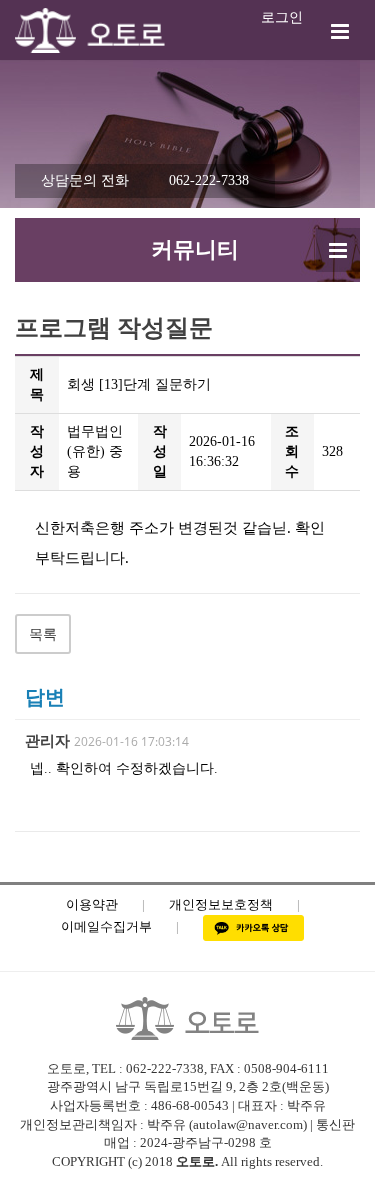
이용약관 (92, 904)
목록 (43, 634)
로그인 (282, 17)
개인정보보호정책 (221, 904)
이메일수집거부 (106, 926)
